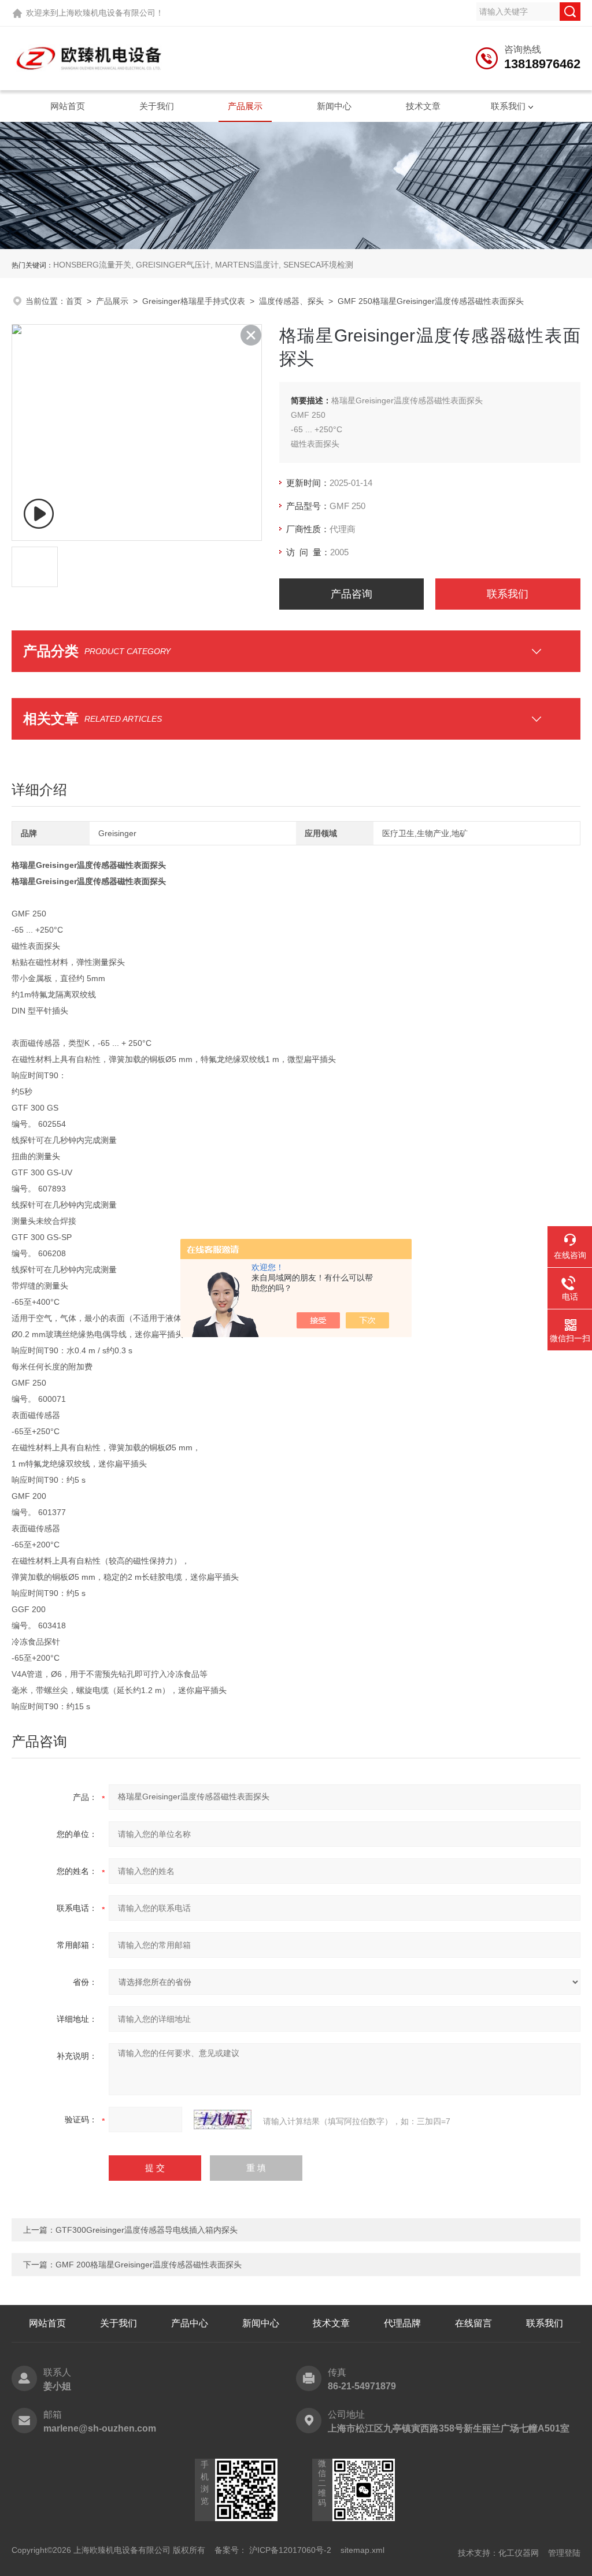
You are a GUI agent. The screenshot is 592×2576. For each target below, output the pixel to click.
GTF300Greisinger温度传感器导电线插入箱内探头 (147, 2230)
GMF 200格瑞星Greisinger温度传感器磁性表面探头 (149, 2265)
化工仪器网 (519, 2553)
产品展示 (245, 106)
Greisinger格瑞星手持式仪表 (194, 301)
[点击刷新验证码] (223, 2120)
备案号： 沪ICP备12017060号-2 (273, 2550)
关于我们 (157, 106)
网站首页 (68, 106)
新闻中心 (334, 106)
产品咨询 (351, 594)
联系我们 (508, 106)
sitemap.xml (362, 2550)
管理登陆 (564, 2553)
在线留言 (473, 2323)
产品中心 (190, 2323)
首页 (74, 301)
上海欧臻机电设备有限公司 (107, 13)
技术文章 (423, 106)
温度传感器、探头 (291, 301)
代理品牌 (402, 2323)
